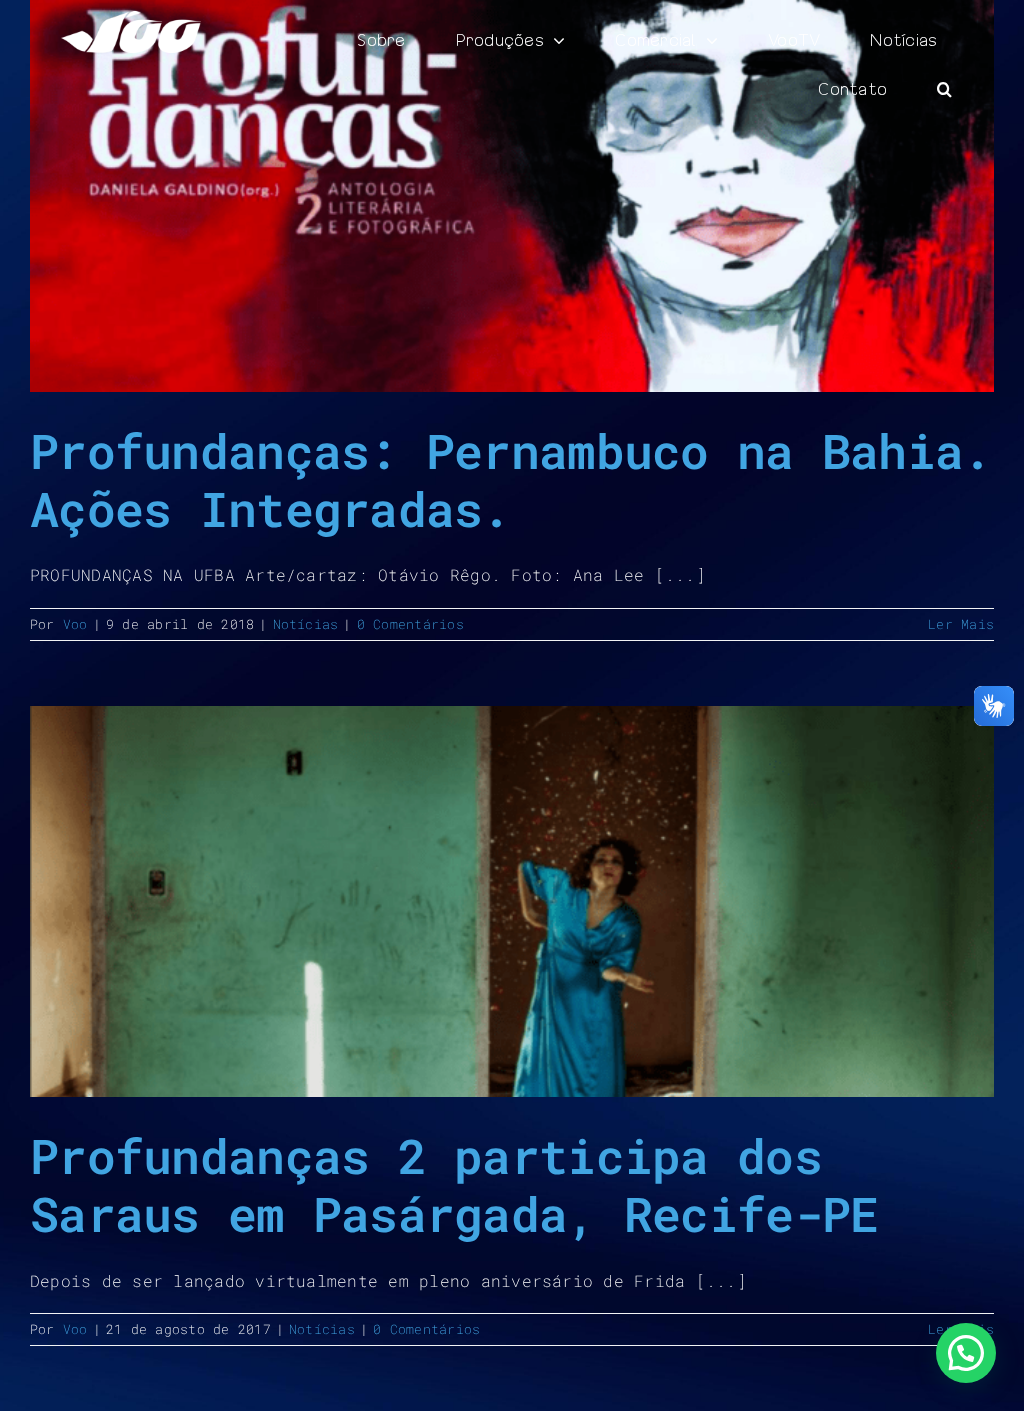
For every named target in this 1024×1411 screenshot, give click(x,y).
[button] (944, 89)
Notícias (306, 624)
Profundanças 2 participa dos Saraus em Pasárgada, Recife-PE (454, 1184)
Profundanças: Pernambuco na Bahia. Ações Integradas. (511, 479)
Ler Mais (961, 624)
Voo (75, 624)
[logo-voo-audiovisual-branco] (131, 18)
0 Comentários (410, 624)
